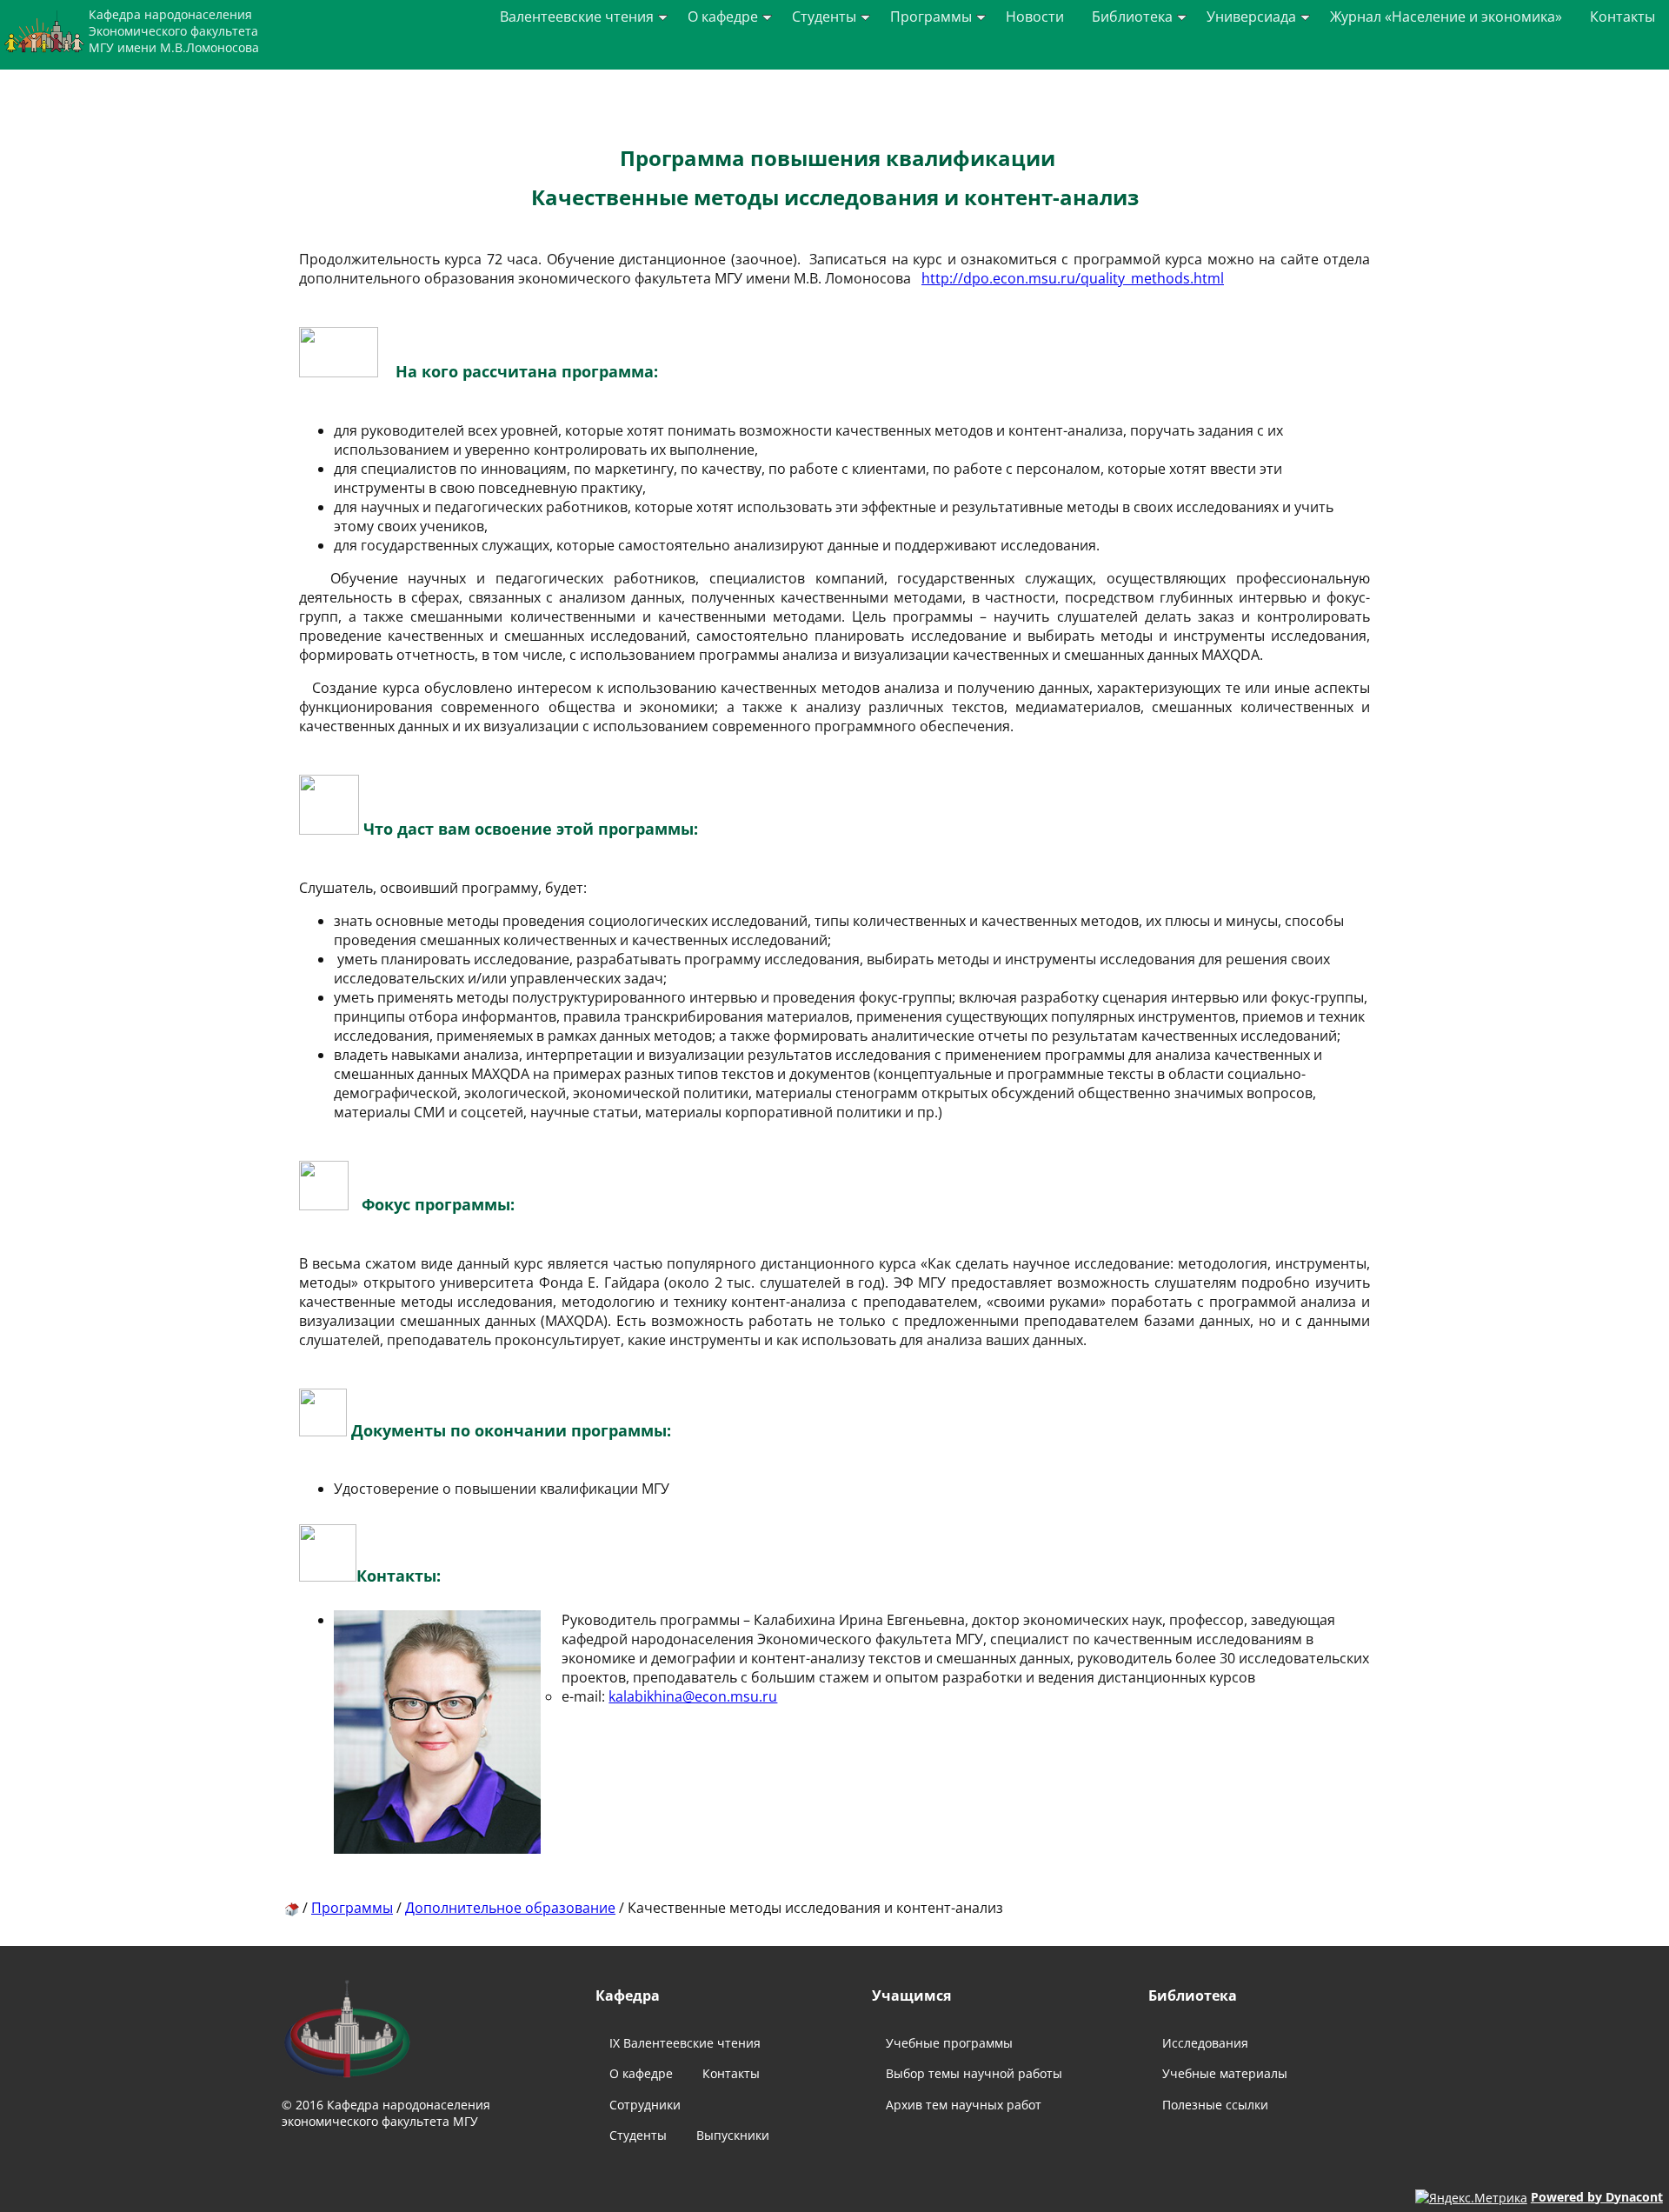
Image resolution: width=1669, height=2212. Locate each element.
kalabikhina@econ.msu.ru (693, 1696)
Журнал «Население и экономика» (1446, 17)
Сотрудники (645, 2105)
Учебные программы (949, 2043)
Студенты (824, 17)
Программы (931, 17)
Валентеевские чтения (577, 17)
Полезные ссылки (1215, 2105)
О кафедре (723, 17)
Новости (1035, 17)
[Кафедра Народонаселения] (292, 1908)
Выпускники (733, 2135)
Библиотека (1132, 17)
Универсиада (1251, 17)
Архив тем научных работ (964, 2105)
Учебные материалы (1225, 2073)
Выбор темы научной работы (974, 2073)
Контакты (1622, 17)
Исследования (1205, 2043)
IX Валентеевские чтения (685, 2043)
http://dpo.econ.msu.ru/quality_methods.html (1073, 278)
